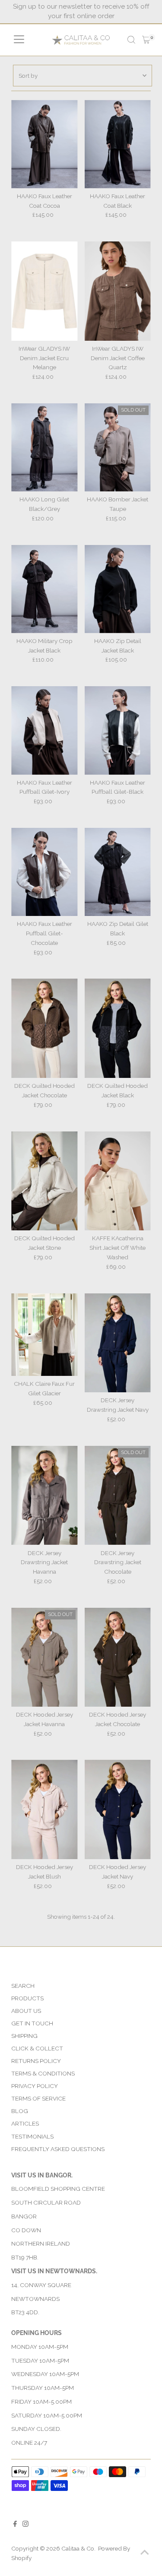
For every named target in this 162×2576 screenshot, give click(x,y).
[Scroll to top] (145, 2552)
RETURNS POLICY (36, 2061)
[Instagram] (25, 2525)
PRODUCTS (27, 1998)
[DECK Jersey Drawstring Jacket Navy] (118, 1343)
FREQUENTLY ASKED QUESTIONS (58, 2149)
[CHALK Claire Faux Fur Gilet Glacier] (44, 1335)
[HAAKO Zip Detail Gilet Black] (118, 872)
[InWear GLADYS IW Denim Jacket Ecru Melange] (44, 291)
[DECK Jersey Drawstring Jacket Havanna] (44, 1496)
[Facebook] (15, 2525)
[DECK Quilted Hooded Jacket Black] (118, 1028)
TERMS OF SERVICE (38, 2098)
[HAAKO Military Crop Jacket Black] (44, 589)
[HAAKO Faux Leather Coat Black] (118, 144)
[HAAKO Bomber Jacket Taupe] (118, 447)
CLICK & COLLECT (37, 2048)
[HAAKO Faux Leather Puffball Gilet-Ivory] (44, 730)
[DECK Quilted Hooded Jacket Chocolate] (44, 1028)
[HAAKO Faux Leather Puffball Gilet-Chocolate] (44, 872)
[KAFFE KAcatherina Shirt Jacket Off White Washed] (118, 1181)
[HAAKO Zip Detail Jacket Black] (118, 589)
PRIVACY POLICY (35, 2086)
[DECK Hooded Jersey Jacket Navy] (118, 1809)
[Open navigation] (19, 40)
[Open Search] (131, 40)
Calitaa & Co (78, 2548)
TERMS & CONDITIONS (43, 2073)
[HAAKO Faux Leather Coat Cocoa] (44, 144)
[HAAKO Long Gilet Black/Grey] (44, 447)
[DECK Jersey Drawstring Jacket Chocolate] (118, 1496)
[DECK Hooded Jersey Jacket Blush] (44, 1809)
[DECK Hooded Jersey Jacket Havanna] (44, 1657)
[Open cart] (146, 40)
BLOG (20, 2111)
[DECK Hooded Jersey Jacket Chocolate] (118, 1657)
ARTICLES (25, 2123)
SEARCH (23, 1986)
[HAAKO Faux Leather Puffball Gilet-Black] (118, 730)
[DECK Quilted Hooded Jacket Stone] (44, 1181)
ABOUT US (26, 2011)
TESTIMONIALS (32, 2136)
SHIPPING (24, 2036)
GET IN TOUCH (32, 2023)
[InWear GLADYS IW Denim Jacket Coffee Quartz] (118, 291)
